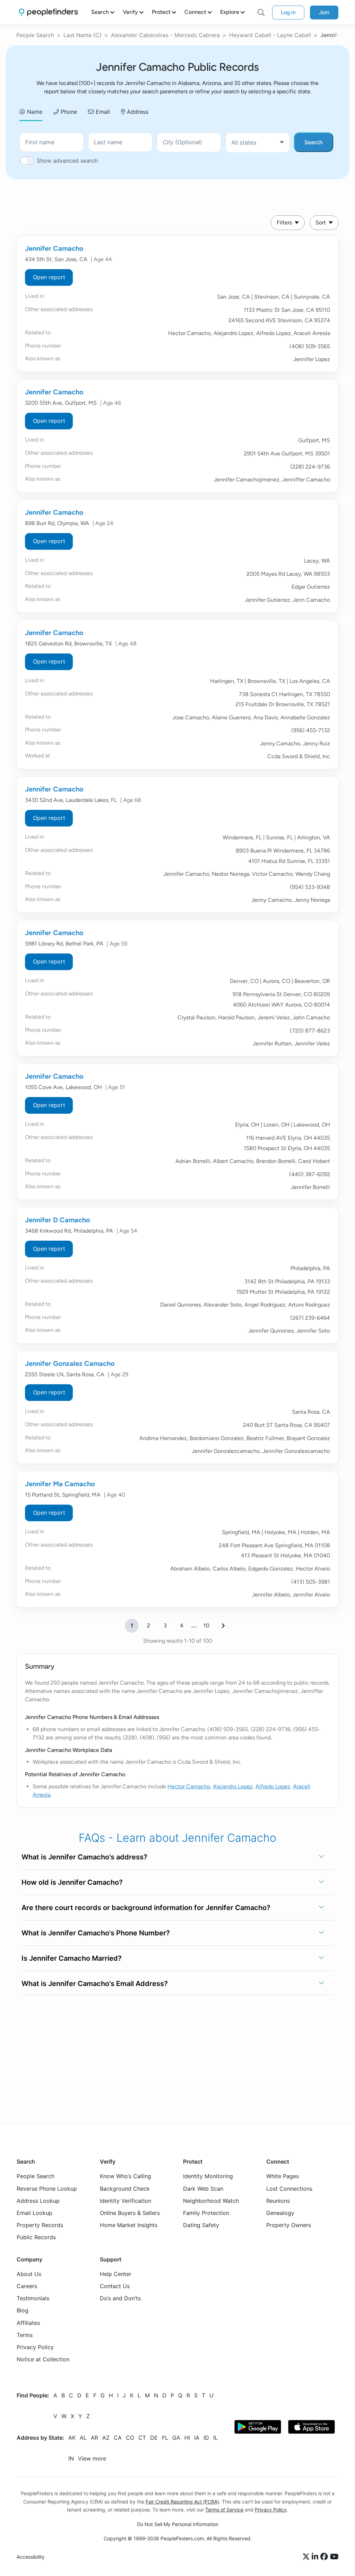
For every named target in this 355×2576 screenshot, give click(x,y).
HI (187, 2438)
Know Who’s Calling (125, 2176)
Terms (25, 2335)
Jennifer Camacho (54, 248)
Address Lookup (38, 2201)
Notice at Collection (43, 2359)
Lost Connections (289, 2189)
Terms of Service (224, 2510)
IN (71, 2459)
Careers (27, 2286)
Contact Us (115, 2286)
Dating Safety (201, 2225)
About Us (29, 2274)
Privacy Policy (35, 2347)
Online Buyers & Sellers (130, 2213)
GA (176, 2438)
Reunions (278, 2201)
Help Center (116, 2274)
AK (72, 2438)
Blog (23, 2311)
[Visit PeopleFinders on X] (307, 2557)
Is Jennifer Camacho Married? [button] (72, 1958)
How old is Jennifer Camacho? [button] (72, 1882)
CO (130, 2438)
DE (154, 2438)
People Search (35, 35)
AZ (106, 2438)
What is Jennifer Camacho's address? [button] (84, 1857)
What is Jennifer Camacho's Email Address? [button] (95, 1984)
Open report (49, 277)
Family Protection (206, 2213)
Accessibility (31, 2557)
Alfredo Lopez (273, 1786)
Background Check (125, 2189)
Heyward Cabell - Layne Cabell (270, 35)
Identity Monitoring (208, 2176)
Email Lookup (34, 2213)
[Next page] (223, 1626)
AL (83, 2438)
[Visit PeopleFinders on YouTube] (334, 2557)
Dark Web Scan (203, 2189)
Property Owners (289, 2225)
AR (94, 2438)
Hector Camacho (189, 1786)
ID (206, 2438)
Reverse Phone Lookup (47, 2189)
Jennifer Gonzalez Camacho (70, 1363)
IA (197, 2438)
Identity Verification (125, 2201)
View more (92, 2459)
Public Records (36, 2237)
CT (142, 2438)
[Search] (261, 12)
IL (215, 2438)
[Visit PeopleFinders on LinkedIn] (316, 2557)
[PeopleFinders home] (48, 12)
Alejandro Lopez (233, 1786)
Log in (288, 12)
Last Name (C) (83, 35)
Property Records (40, 2225)
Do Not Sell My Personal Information (178, 2524)
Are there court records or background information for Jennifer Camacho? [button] (146, 1908)
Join (324, 12)
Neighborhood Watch (211, 2201)
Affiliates (28, 2323)
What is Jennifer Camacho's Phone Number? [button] (96, 1933)
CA (118, 2438)
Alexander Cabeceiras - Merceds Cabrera (165, 35)
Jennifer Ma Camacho (60, 1484)
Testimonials (33, 2299)
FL (165, 2438)
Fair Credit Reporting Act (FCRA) (182, 2502)
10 (206, 1625)
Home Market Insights (129, 2225)
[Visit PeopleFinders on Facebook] (325, 2557)
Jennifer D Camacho (58, 1220)
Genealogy (280, 2213)
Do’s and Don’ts (120, 2299)
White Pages (283, 2176)
